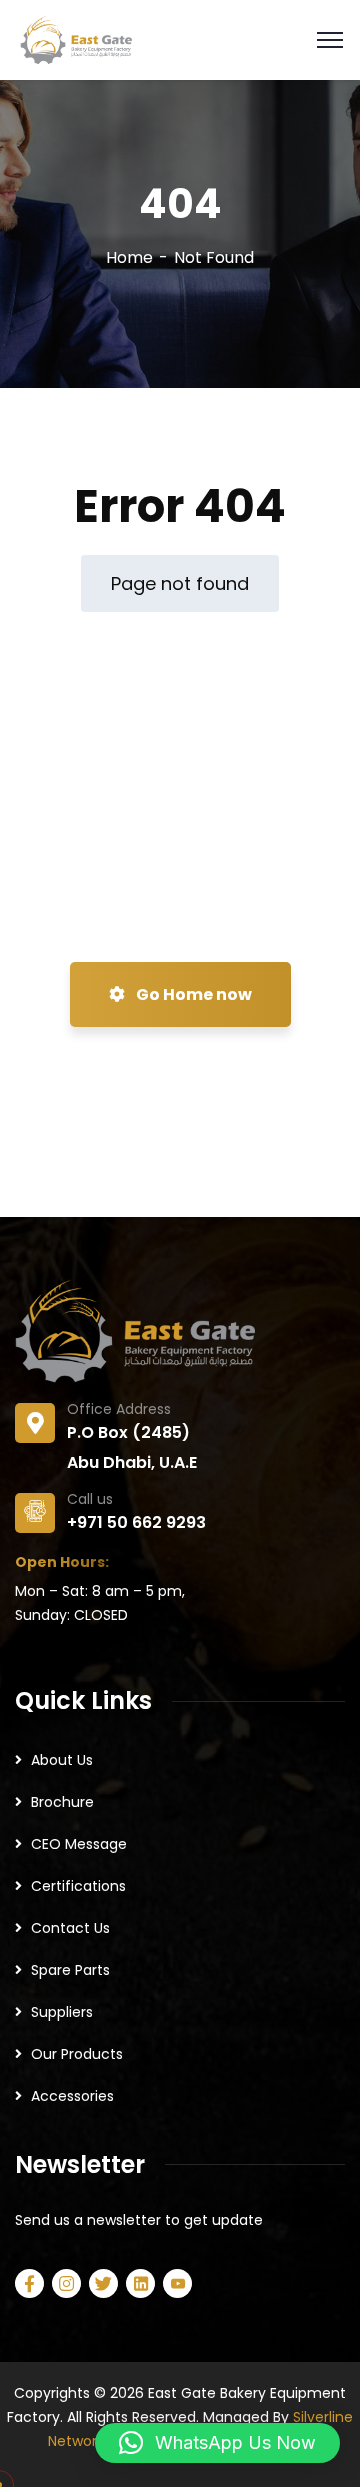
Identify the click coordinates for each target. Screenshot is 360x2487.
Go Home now (192, 994)
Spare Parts (70, 1970)
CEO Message (79, 1844)
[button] (217, 2443)
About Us (62, 1760)
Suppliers (62, 2012)
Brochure (62, 1802)
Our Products (77, 2054)
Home (129, 257)
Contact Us (70, 1928)
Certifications (78, 1886)
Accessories (72, 2096)
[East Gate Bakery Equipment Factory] (75, 38)
